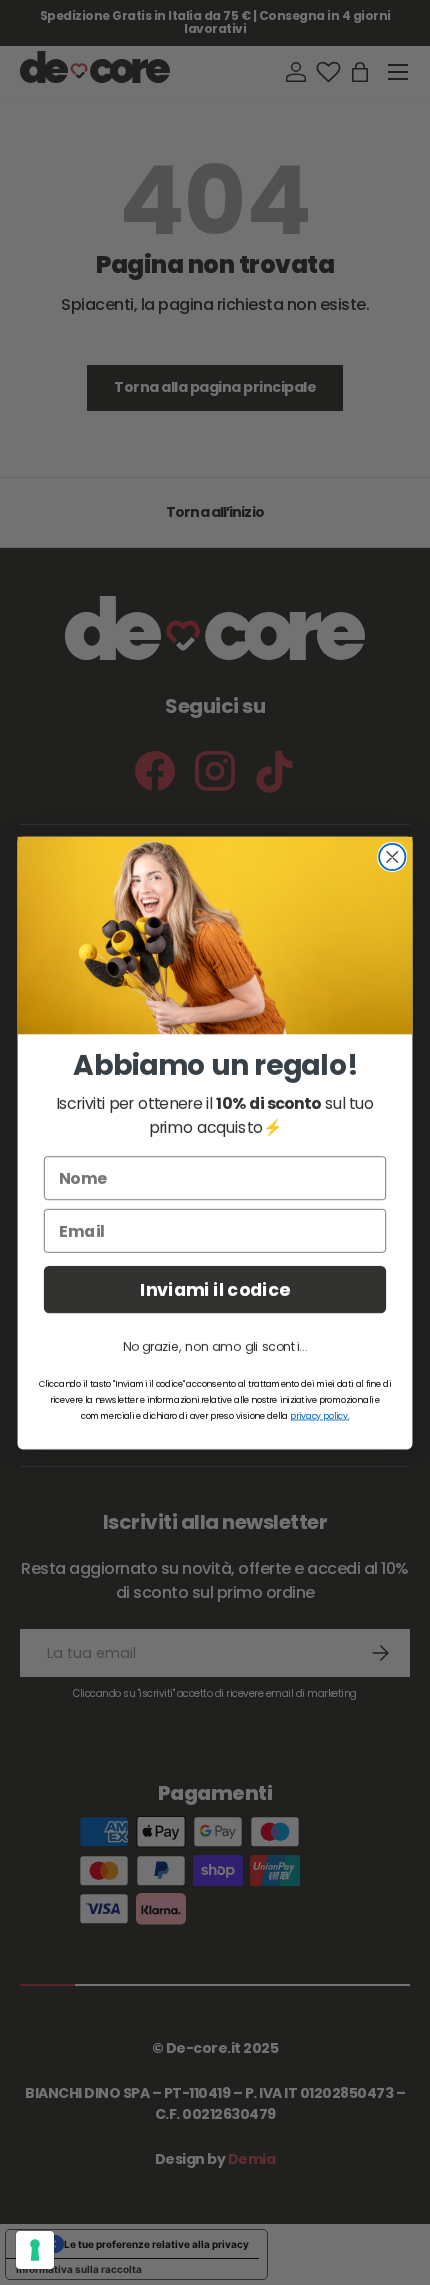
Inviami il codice (214, 1289)
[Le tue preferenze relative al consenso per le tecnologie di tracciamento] (35, 2250)
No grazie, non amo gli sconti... (215, 1346)
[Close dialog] (392, 856)
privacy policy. (319, 1414)
